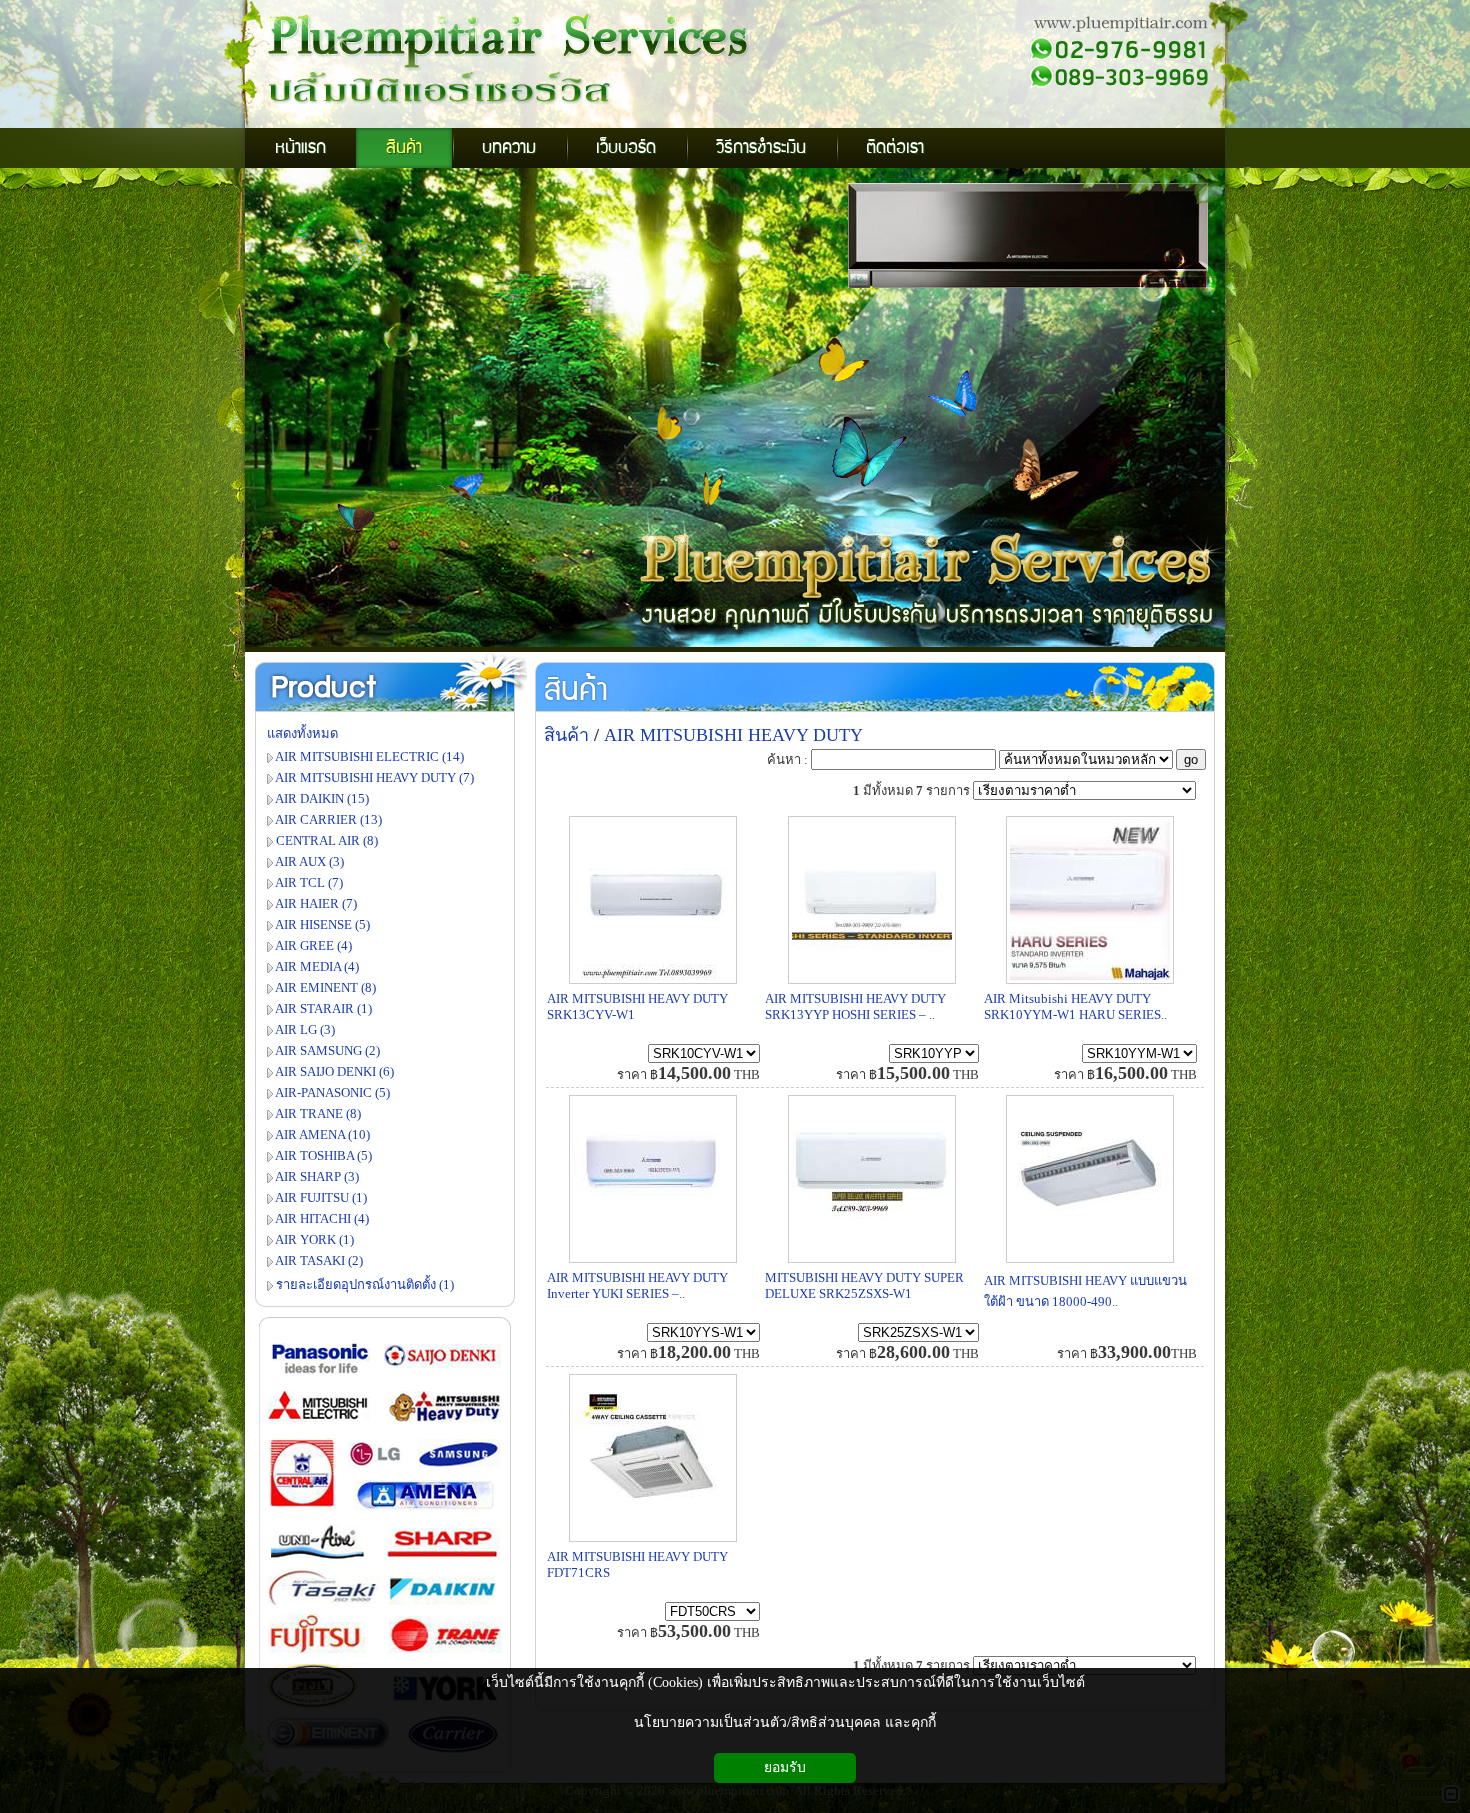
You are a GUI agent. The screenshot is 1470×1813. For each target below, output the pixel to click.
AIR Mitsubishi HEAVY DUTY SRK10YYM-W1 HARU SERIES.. (1075, 1006)
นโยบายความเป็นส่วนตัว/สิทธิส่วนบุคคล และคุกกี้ (785, 1722)
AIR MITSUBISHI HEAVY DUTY (733, 735)
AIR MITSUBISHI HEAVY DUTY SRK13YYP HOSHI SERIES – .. (855, 1006)
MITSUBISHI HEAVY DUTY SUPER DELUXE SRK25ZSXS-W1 (864, 1285)
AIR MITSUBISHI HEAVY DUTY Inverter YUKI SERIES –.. (637, 1285)
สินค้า (576, 691)
